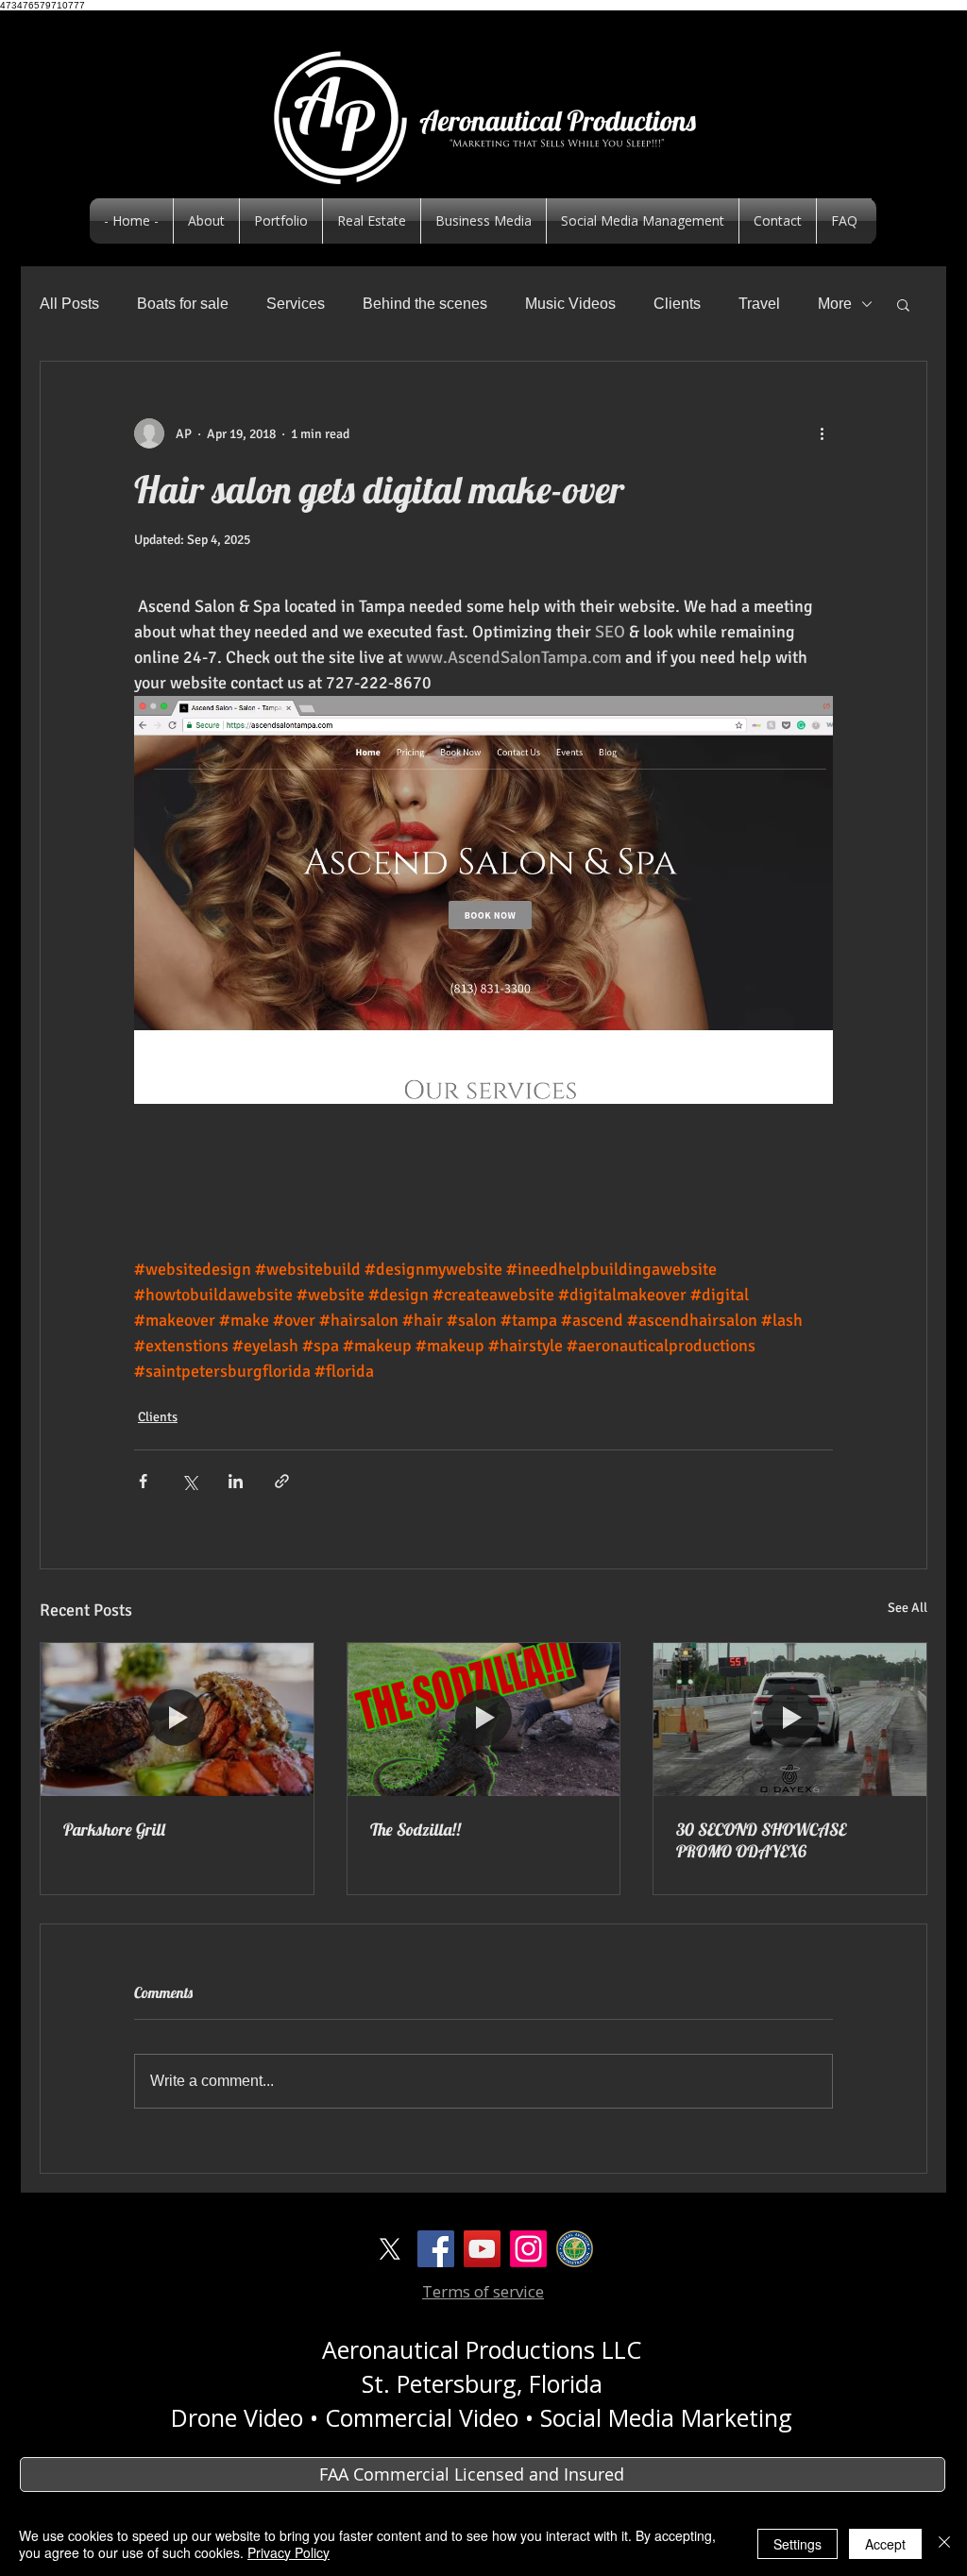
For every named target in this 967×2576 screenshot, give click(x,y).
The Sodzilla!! (416, 1830)
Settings (797, 2544)
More (835, 304)
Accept (885, 2544)
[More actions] (822, 433)
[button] (903, 304)
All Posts (69, 304)
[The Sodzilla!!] (484, 1720)
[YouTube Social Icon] (482, 2249)
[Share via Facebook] (143, 1481)
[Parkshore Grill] (177, 1720)
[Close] (944, 2544)
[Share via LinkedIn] (236, 1481)
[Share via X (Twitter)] (189, 1481)
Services (296, 304)
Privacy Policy (288, 2552)
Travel (759, 304)
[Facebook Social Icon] (436, 2249)
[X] (390, 2249)
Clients (677, 304)
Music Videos (570, 304)
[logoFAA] (575, 2249)
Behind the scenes (425, 304)
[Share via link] (282, 1481)
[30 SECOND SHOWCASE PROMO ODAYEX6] (790, 1720)
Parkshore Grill (114, 1830)
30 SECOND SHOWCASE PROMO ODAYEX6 (761, 1840)
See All (908, 1608)
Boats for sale (183, 304)
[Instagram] (528, 2249)
